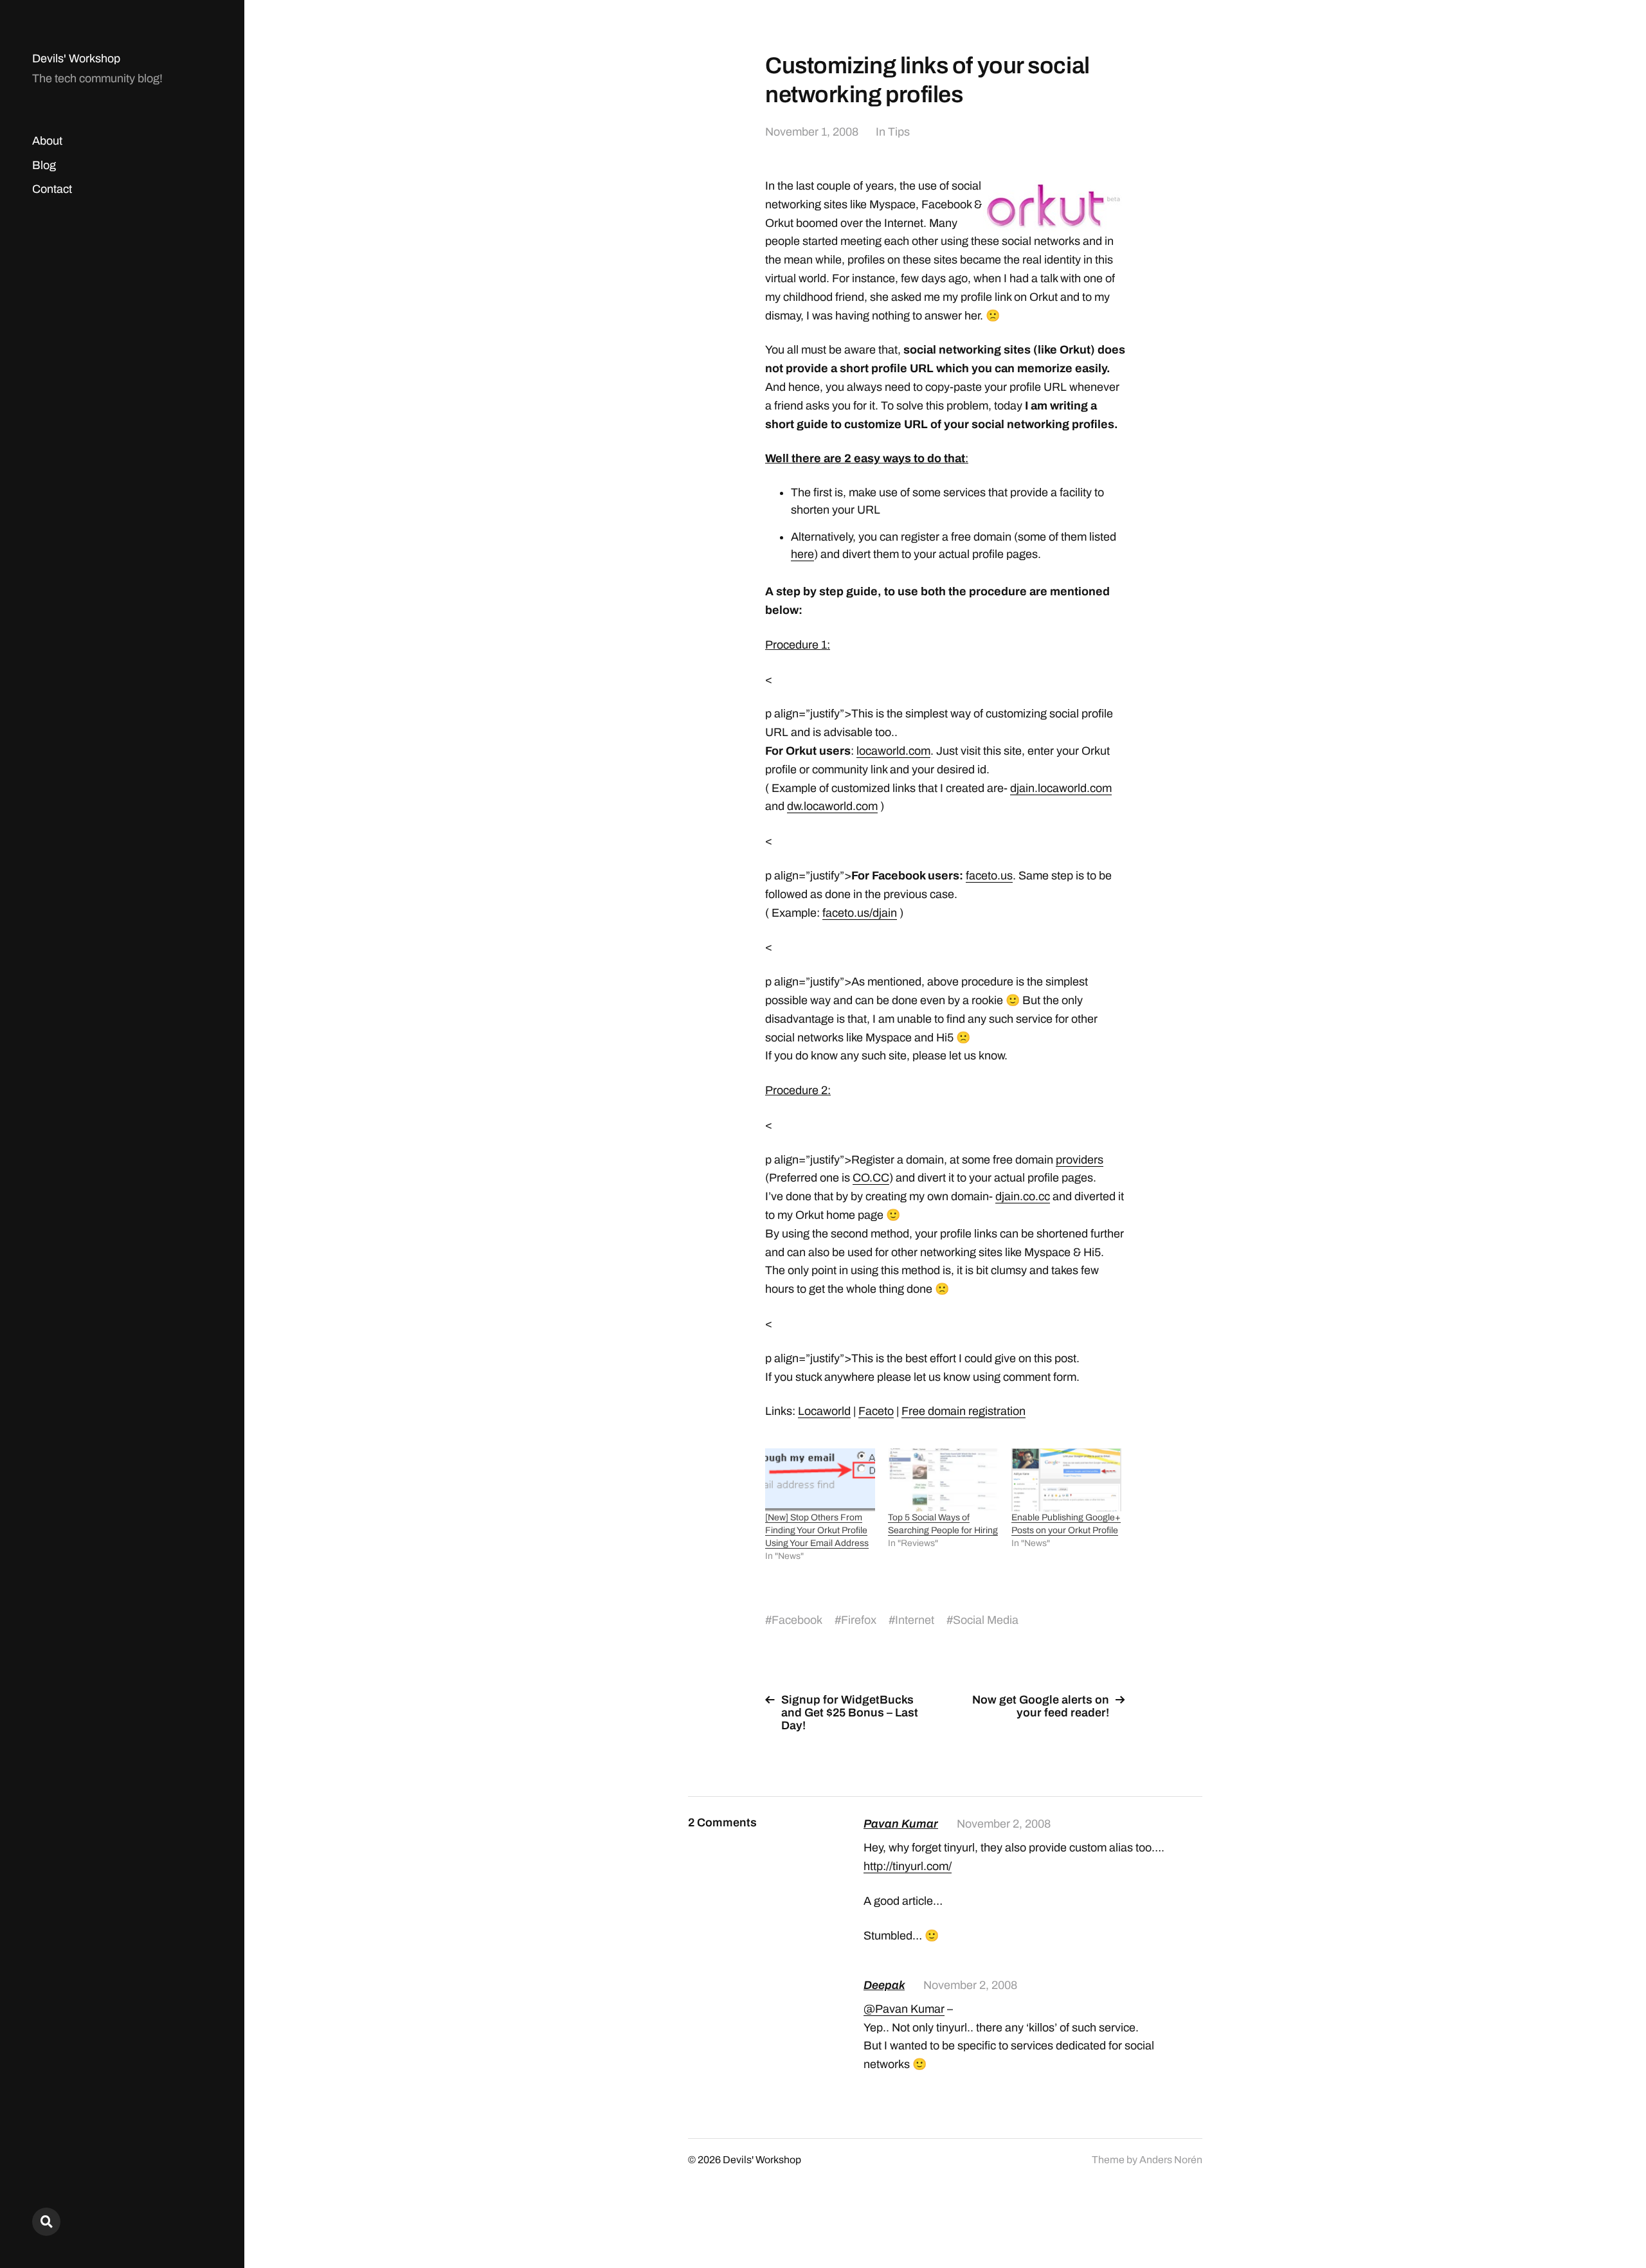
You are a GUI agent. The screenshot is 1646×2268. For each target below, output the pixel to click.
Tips (899, 132)
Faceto (876, 1411)
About (47, 141)
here (802, 554)
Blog (44, 165)
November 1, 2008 (812, 132)
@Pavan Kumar (904, 2009)
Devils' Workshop (76, 59)
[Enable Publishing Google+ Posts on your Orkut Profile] (1066, 1480)
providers (1080, 1160)
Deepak (884, 1985)
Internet (915, 1620)
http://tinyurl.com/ (908, 1866)
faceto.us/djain (860, 913)
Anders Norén (1171, 2160)
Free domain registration (963, 1411)
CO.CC (871, 1178)
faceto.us (989, 876)
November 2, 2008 (1004, 1824)
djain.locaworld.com (1061, 788)
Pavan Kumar (901, 1824)
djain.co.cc (1023, 1196)
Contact (52, 189)
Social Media (986, 1620)
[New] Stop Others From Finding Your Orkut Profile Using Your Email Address (817, 1530)
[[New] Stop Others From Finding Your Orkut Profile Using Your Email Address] (820, 1480)
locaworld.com (893, 751)
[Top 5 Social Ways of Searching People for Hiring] (943, 1480)
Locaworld (824, 1411)
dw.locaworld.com (832, 806)
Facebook (797, 1620)
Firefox (859, 1620)
